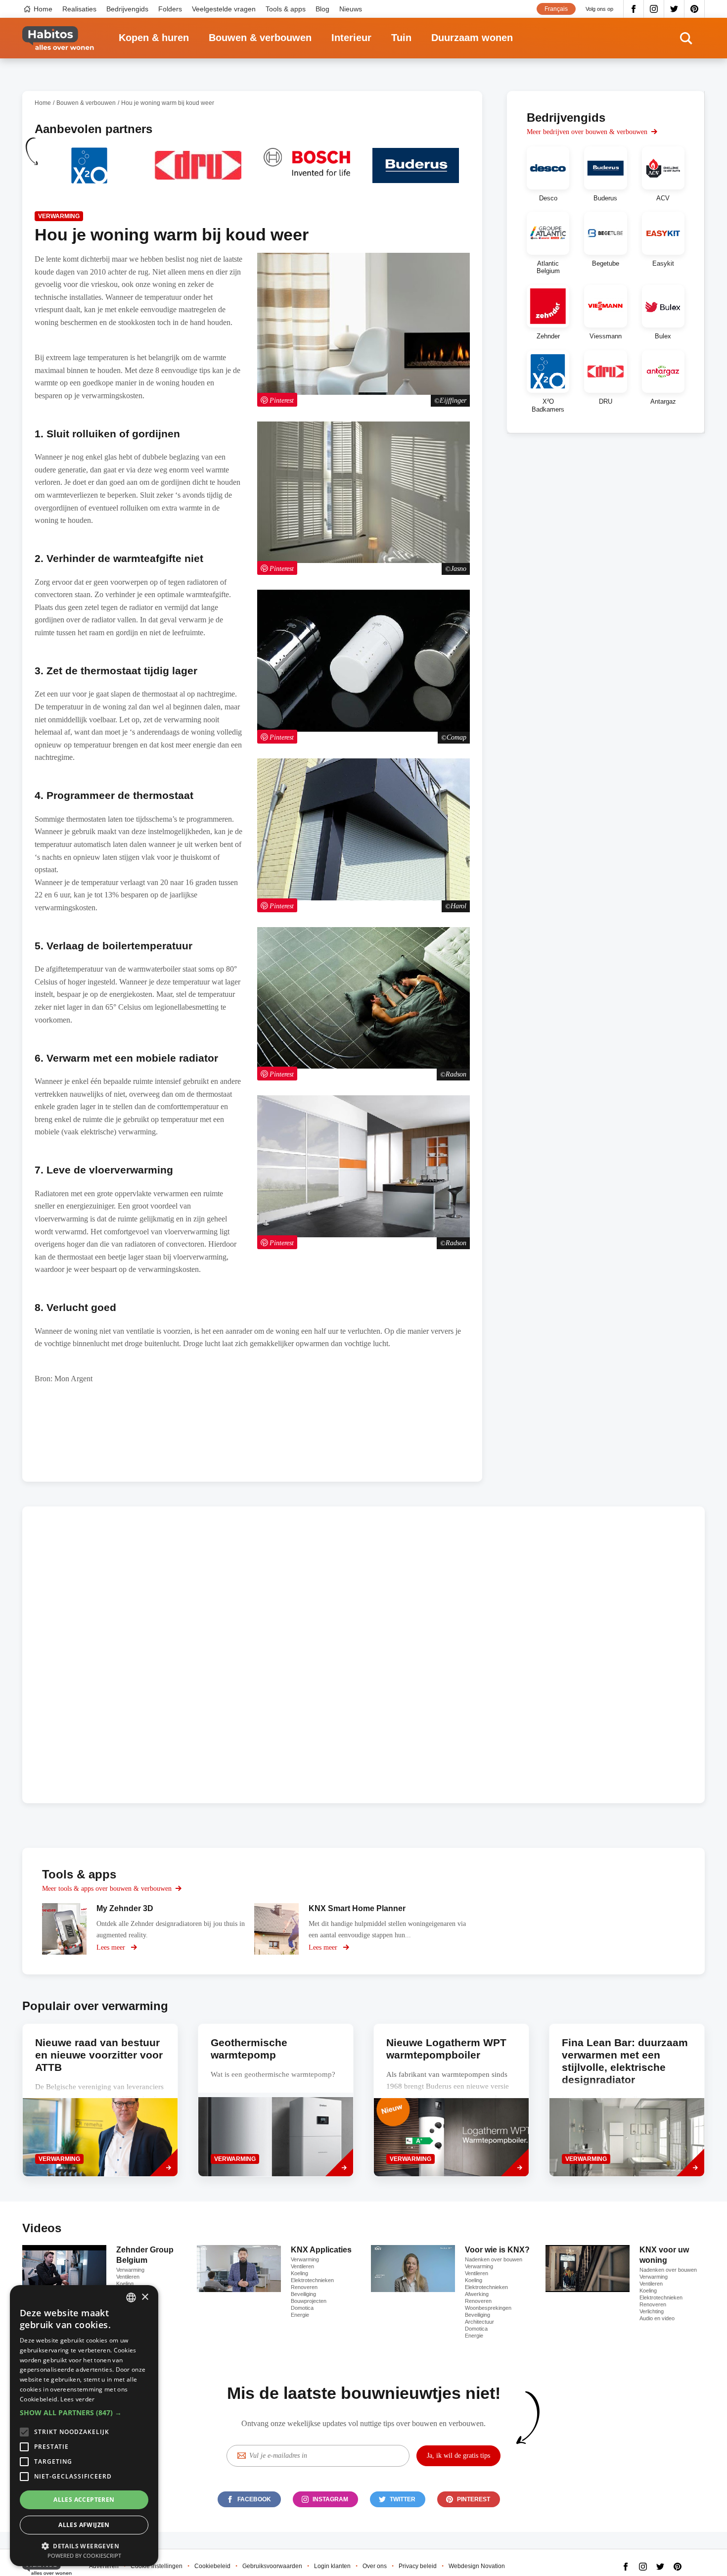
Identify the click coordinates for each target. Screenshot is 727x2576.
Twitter (674, 9)
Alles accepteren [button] (84, 2500)
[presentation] (276, 2100)
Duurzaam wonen (472, 38)
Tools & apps (286, 9)
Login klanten (332, 2566)
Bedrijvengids (127, 9)
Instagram (654, 9)
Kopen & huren (154, 38)
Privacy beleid (418, 2566)
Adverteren (104, 2566)
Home (43, 9)
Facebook (634, 9)
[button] (84, 2413)
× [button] (145, 2297)
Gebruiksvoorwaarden (272, 2566)
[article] (89, 171)
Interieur (351, 38)
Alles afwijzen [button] (84, 2525)
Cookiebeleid (212, 2566)
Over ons (375, 2566)
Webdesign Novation (477, 2566)
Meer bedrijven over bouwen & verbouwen (587, 132)
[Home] (58, 38)
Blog (322, 9)
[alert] (84, 2426)
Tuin (401, 38)
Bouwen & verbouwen (260, 38)
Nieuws (351, 9)
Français (556, 9)
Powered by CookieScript (84, 2555)
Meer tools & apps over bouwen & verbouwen (107, 1889)
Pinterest (695, 9)
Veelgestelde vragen (224, 9)
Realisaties (79, 9)
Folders (170, 9)
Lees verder (77, 2399)
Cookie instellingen (157, 2566)
